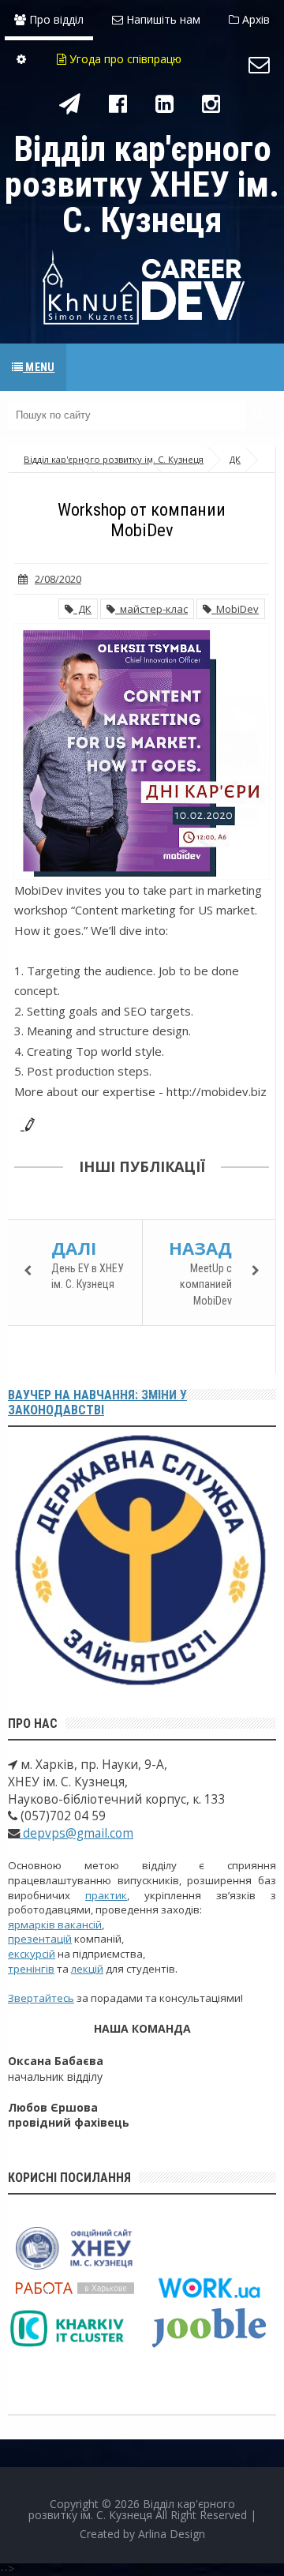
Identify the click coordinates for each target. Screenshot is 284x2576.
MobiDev (235, 609)
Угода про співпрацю (124, 59)
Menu (39, 367)
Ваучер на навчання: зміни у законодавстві (97, 1403)
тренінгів (31, 1969)
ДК (82, 609)
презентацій (40, 1939)
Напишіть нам (162, 19)
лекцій (87, 1969)
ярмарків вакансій (55, 1924)
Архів (254, 19)
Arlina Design (172, 2534)
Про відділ (55, 19)
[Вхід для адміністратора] (21, 59)
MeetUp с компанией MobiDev (206, 1284)
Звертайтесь (41, 1998)
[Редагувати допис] (24, 1123)
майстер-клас (151, 609)
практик (106, 1895)
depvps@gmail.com (77, 1833)
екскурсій (32, 1954)
